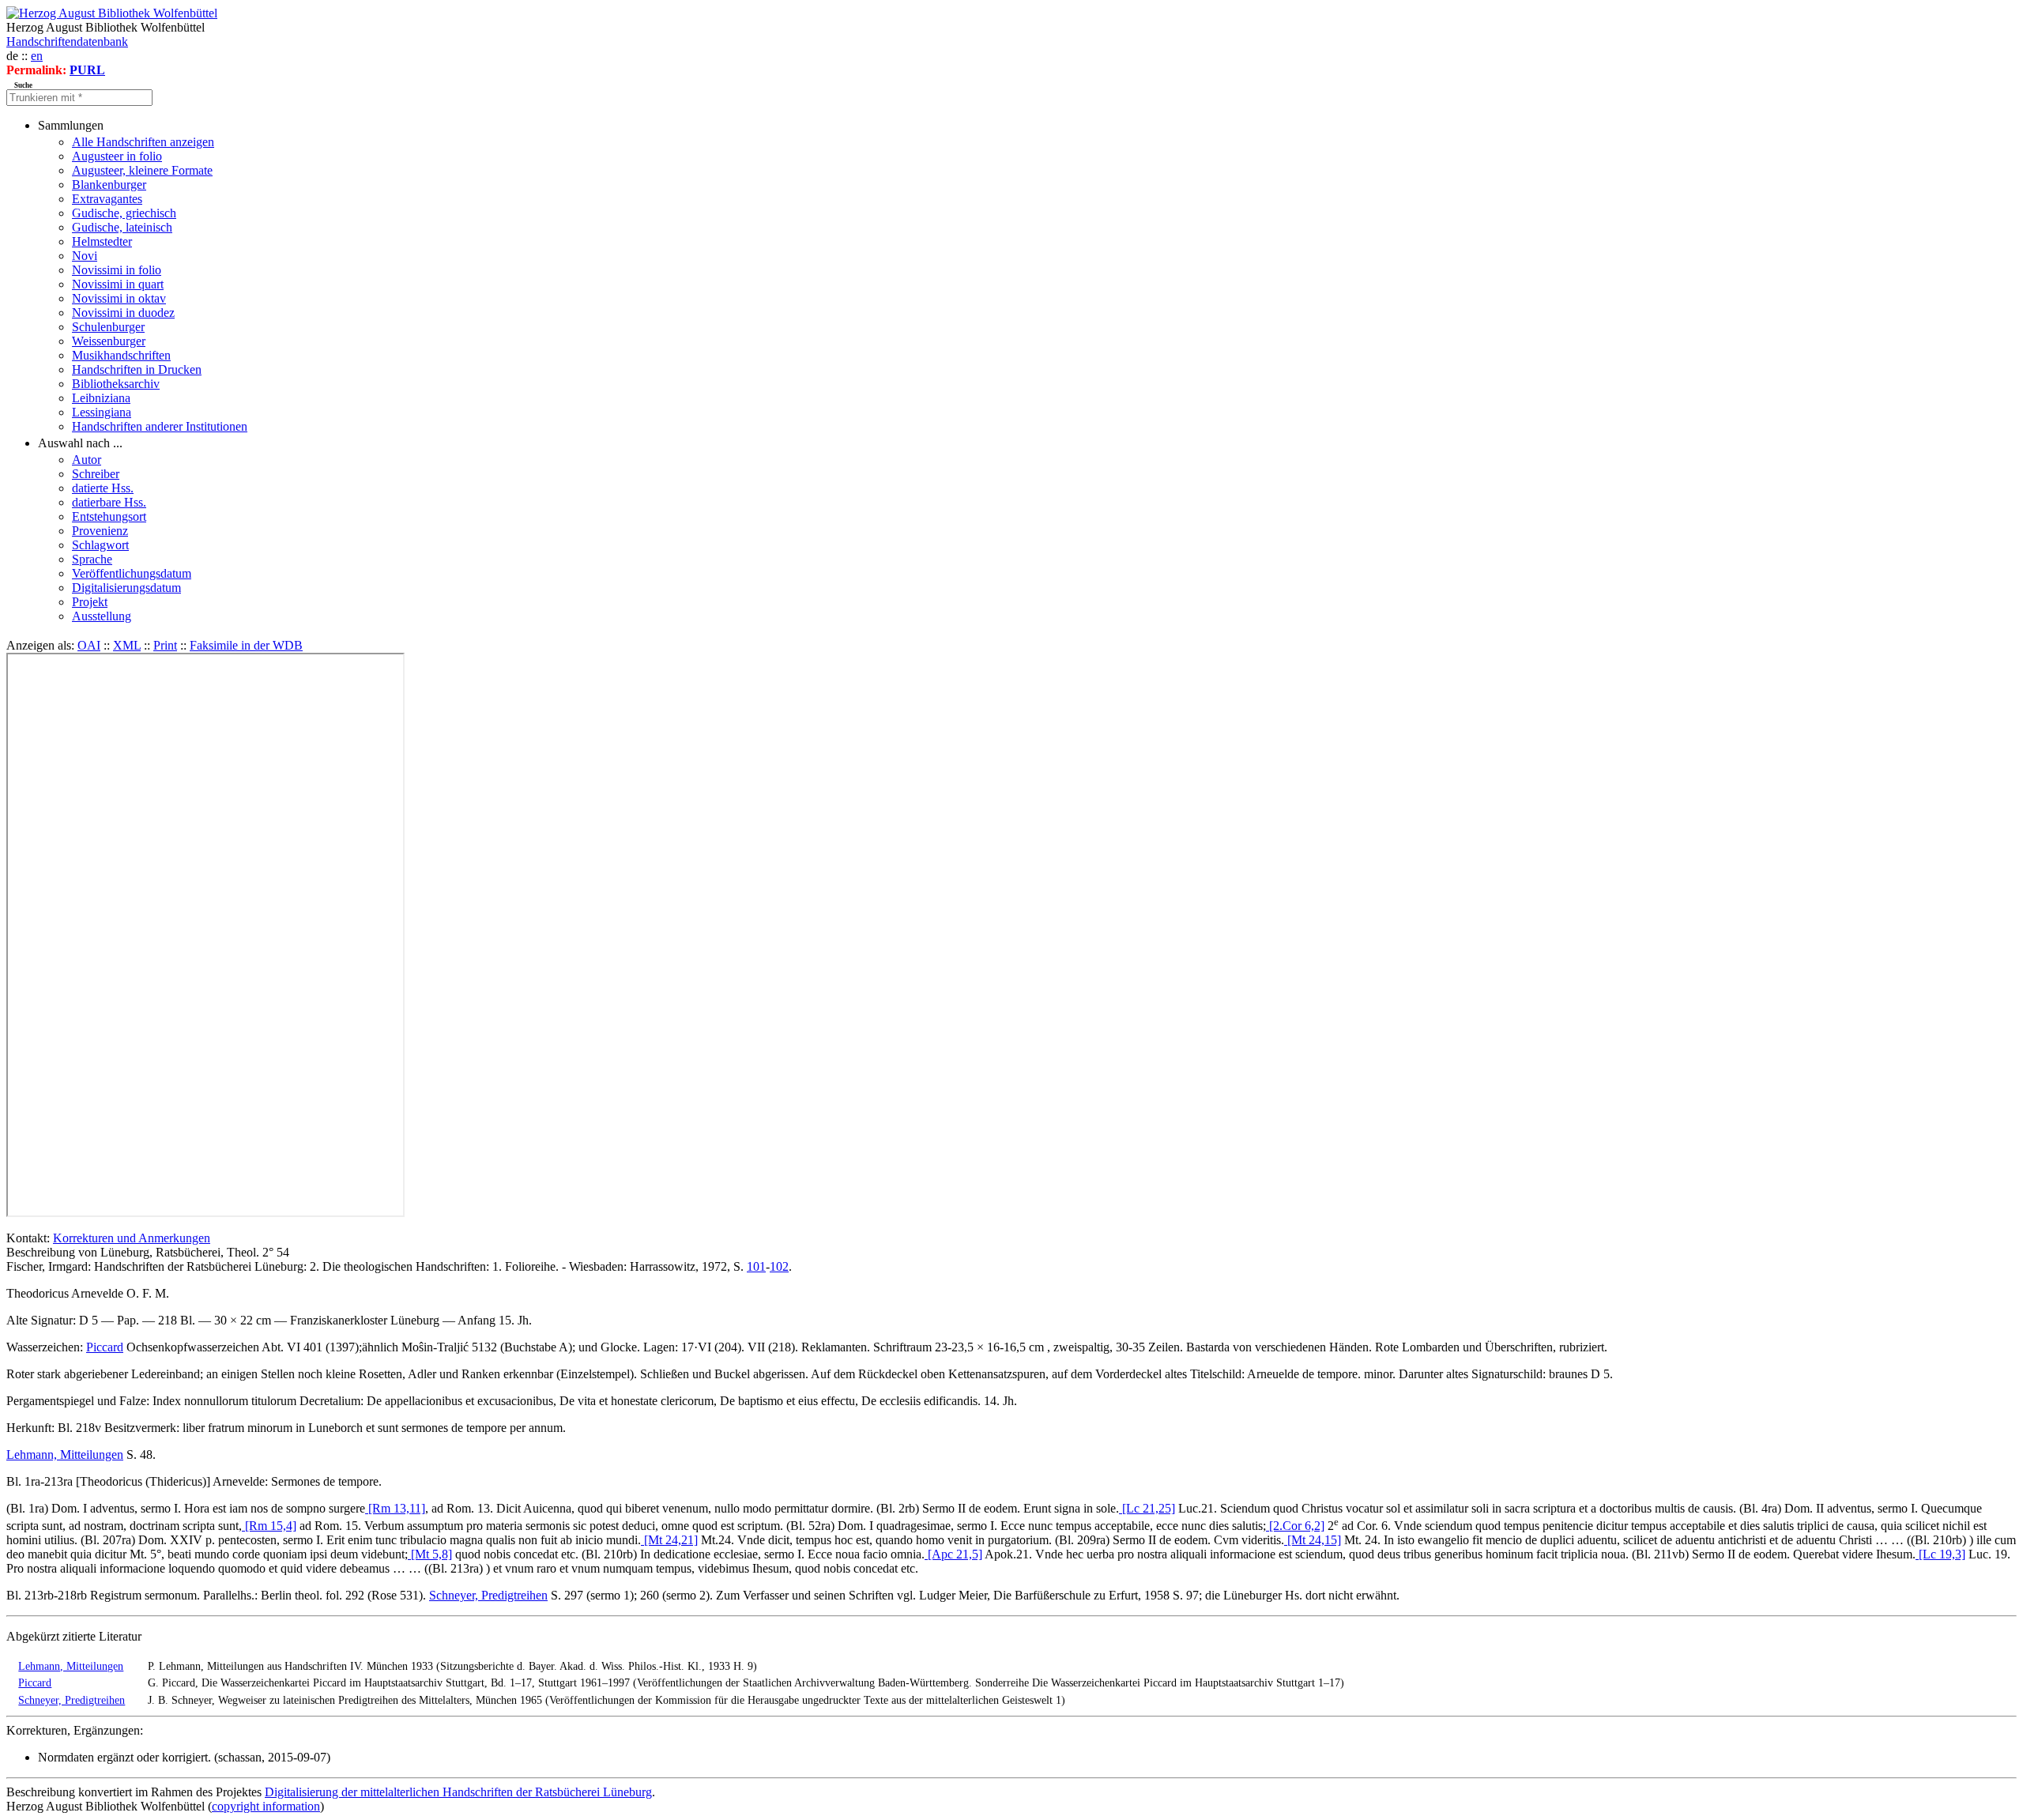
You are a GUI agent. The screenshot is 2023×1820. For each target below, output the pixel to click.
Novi (85, 256)
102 (779, 1266)
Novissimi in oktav (119, 298)
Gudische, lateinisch (122, 227)
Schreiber (96, 474)
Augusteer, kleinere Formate (142, 170)
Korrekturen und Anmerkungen (132, 1238)
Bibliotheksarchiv (116, 384)
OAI (89, 645)
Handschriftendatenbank (67, 41)
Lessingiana (102, 412)
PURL (87, 70)
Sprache (92, 559)
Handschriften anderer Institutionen (160, 426)
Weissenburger (109, 341)
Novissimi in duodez (123, 313)
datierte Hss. (103, 488)
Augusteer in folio (117, 156)
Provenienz (100, 531)
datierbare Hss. (109, 502)
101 (756, 1266)
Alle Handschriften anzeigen (143, 142)
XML (127, 645)
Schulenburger (108, 327)
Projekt (90, 602)
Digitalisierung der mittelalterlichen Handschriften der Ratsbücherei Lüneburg (458, 1792)
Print (165, 645)
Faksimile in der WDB (246, 645)
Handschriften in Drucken (137, 369)
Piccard (105, 1347)
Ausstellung (102, 616)
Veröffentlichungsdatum (132, 573)
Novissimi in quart (118, 284)
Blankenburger (109, 185)
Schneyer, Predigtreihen (488, 1595)
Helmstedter (102, 241)
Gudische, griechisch (124, 213)
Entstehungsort (109, 516)
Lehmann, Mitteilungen (65, 1454)
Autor (87, 460)
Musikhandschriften (121, 355)
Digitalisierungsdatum (126, 588)
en (37, 56)
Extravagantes (107, 199)
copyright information (266, 1806)
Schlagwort (100, 545)
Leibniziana (101, 398)
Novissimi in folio (117, 270)
